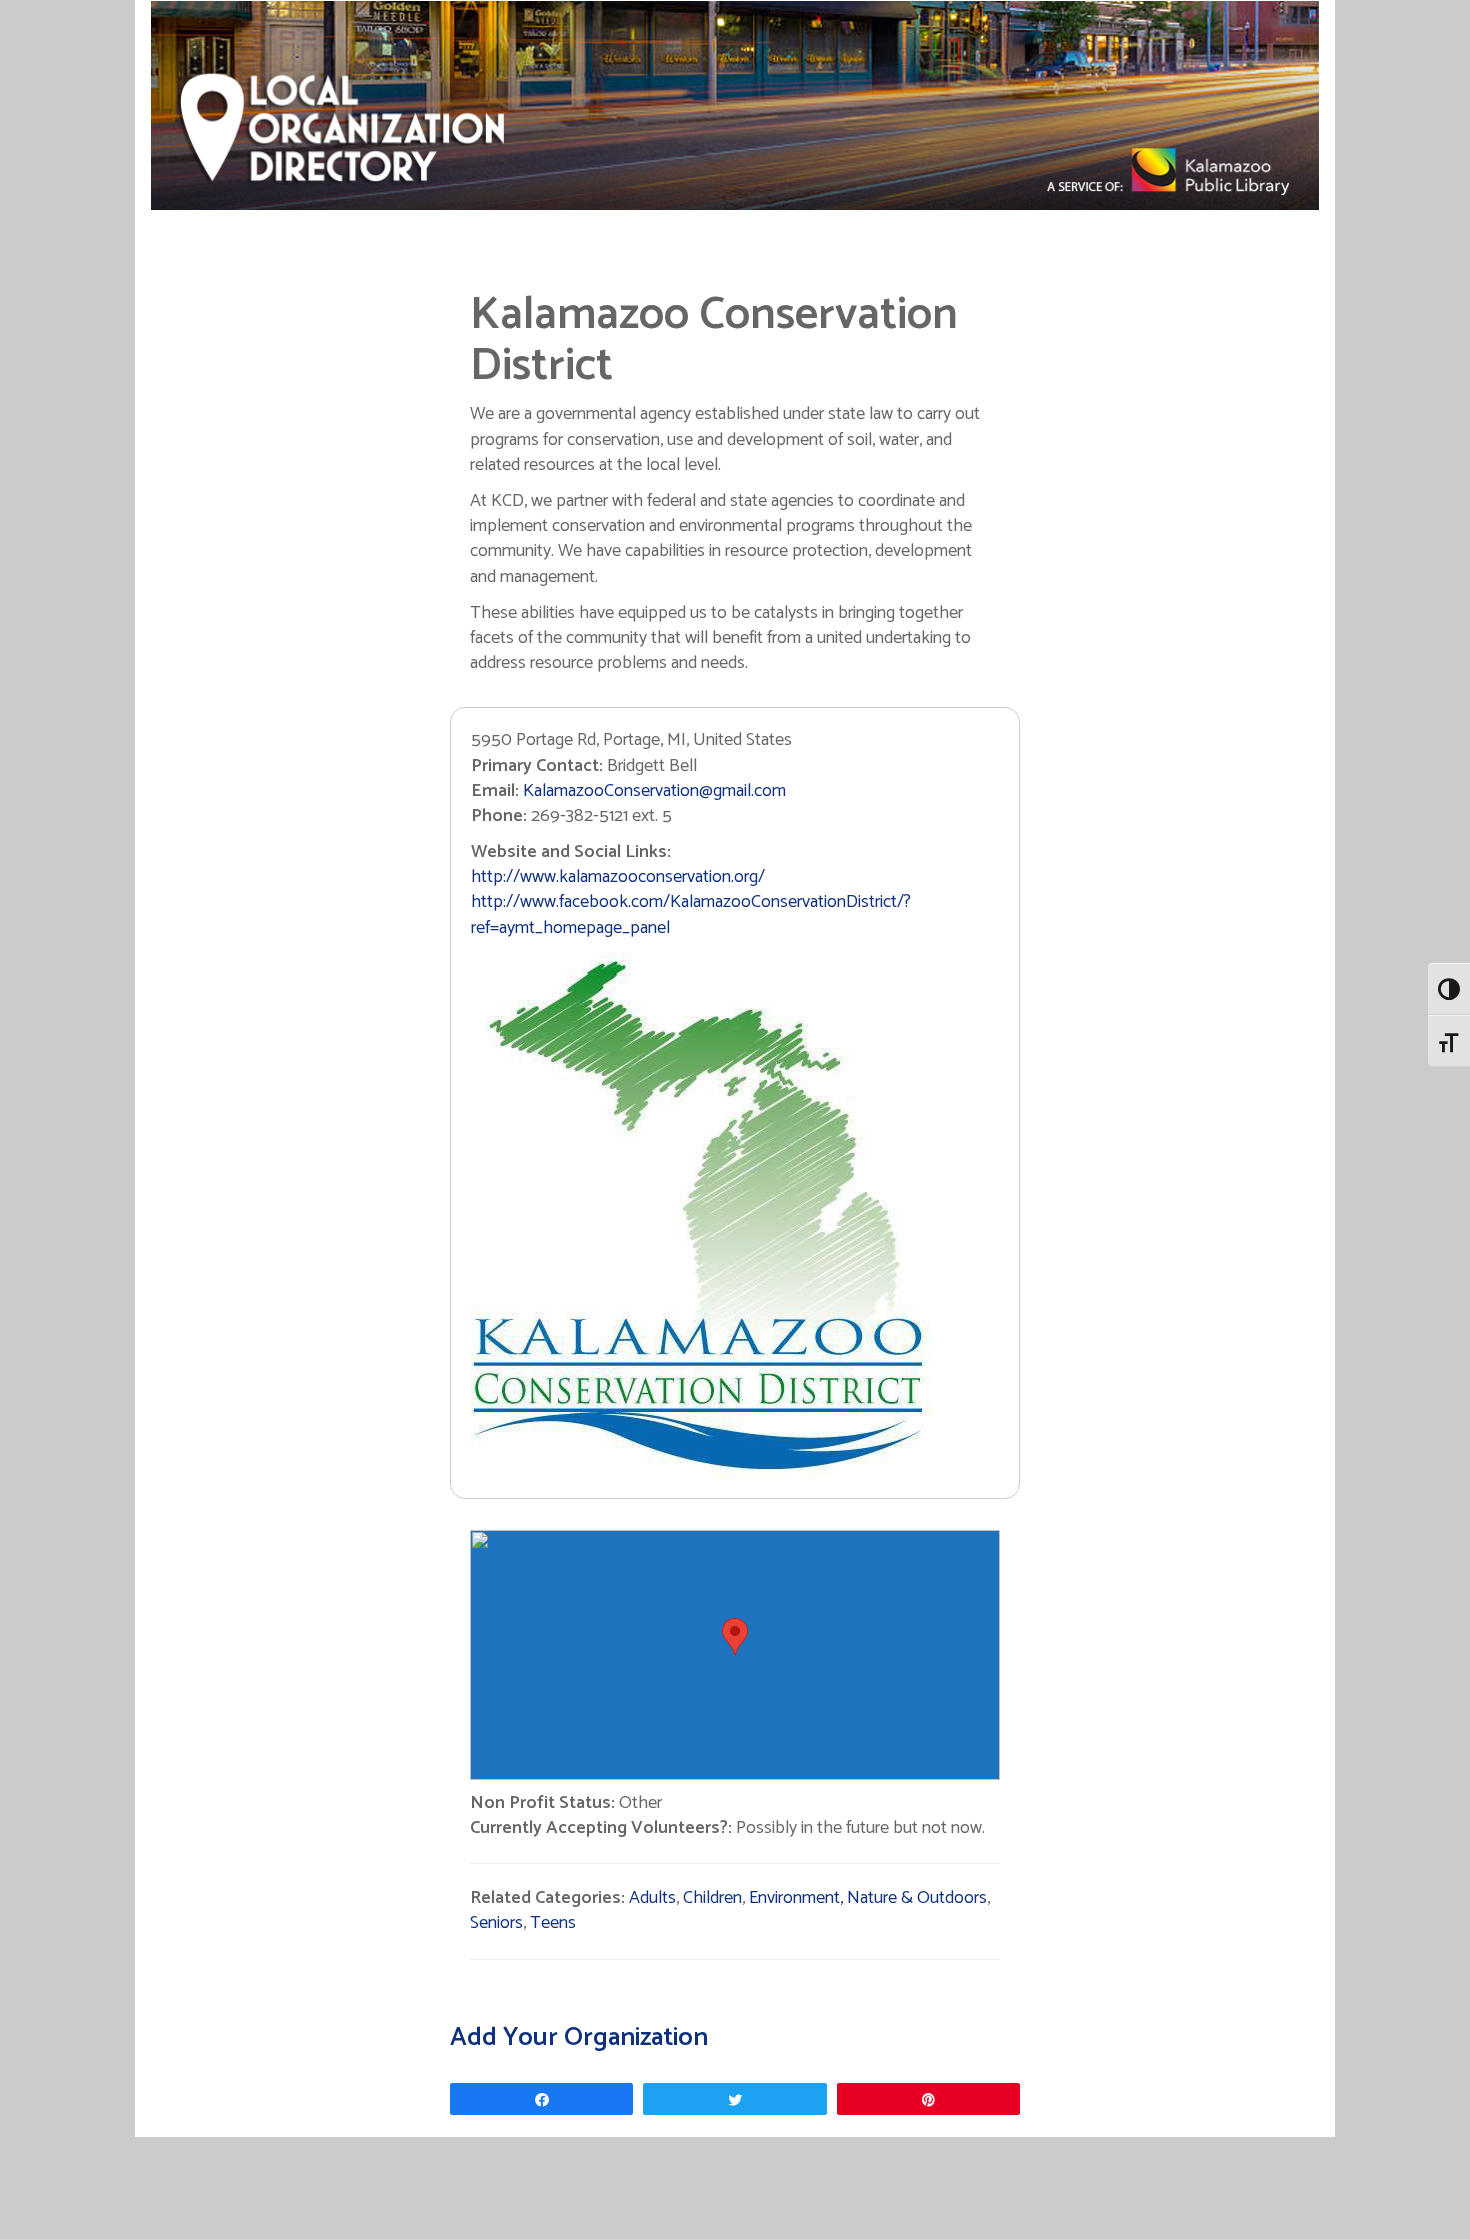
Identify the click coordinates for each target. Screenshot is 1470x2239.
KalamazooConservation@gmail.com (654, 791)
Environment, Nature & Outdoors (868, 1898)
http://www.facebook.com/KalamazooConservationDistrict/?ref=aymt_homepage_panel (691, 914)
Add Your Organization (579, 2037)
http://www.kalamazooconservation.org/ (618, 877)
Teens (553, 1923)
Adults (652, 1898)
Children (712, 1898)
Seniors (496, 1923)
